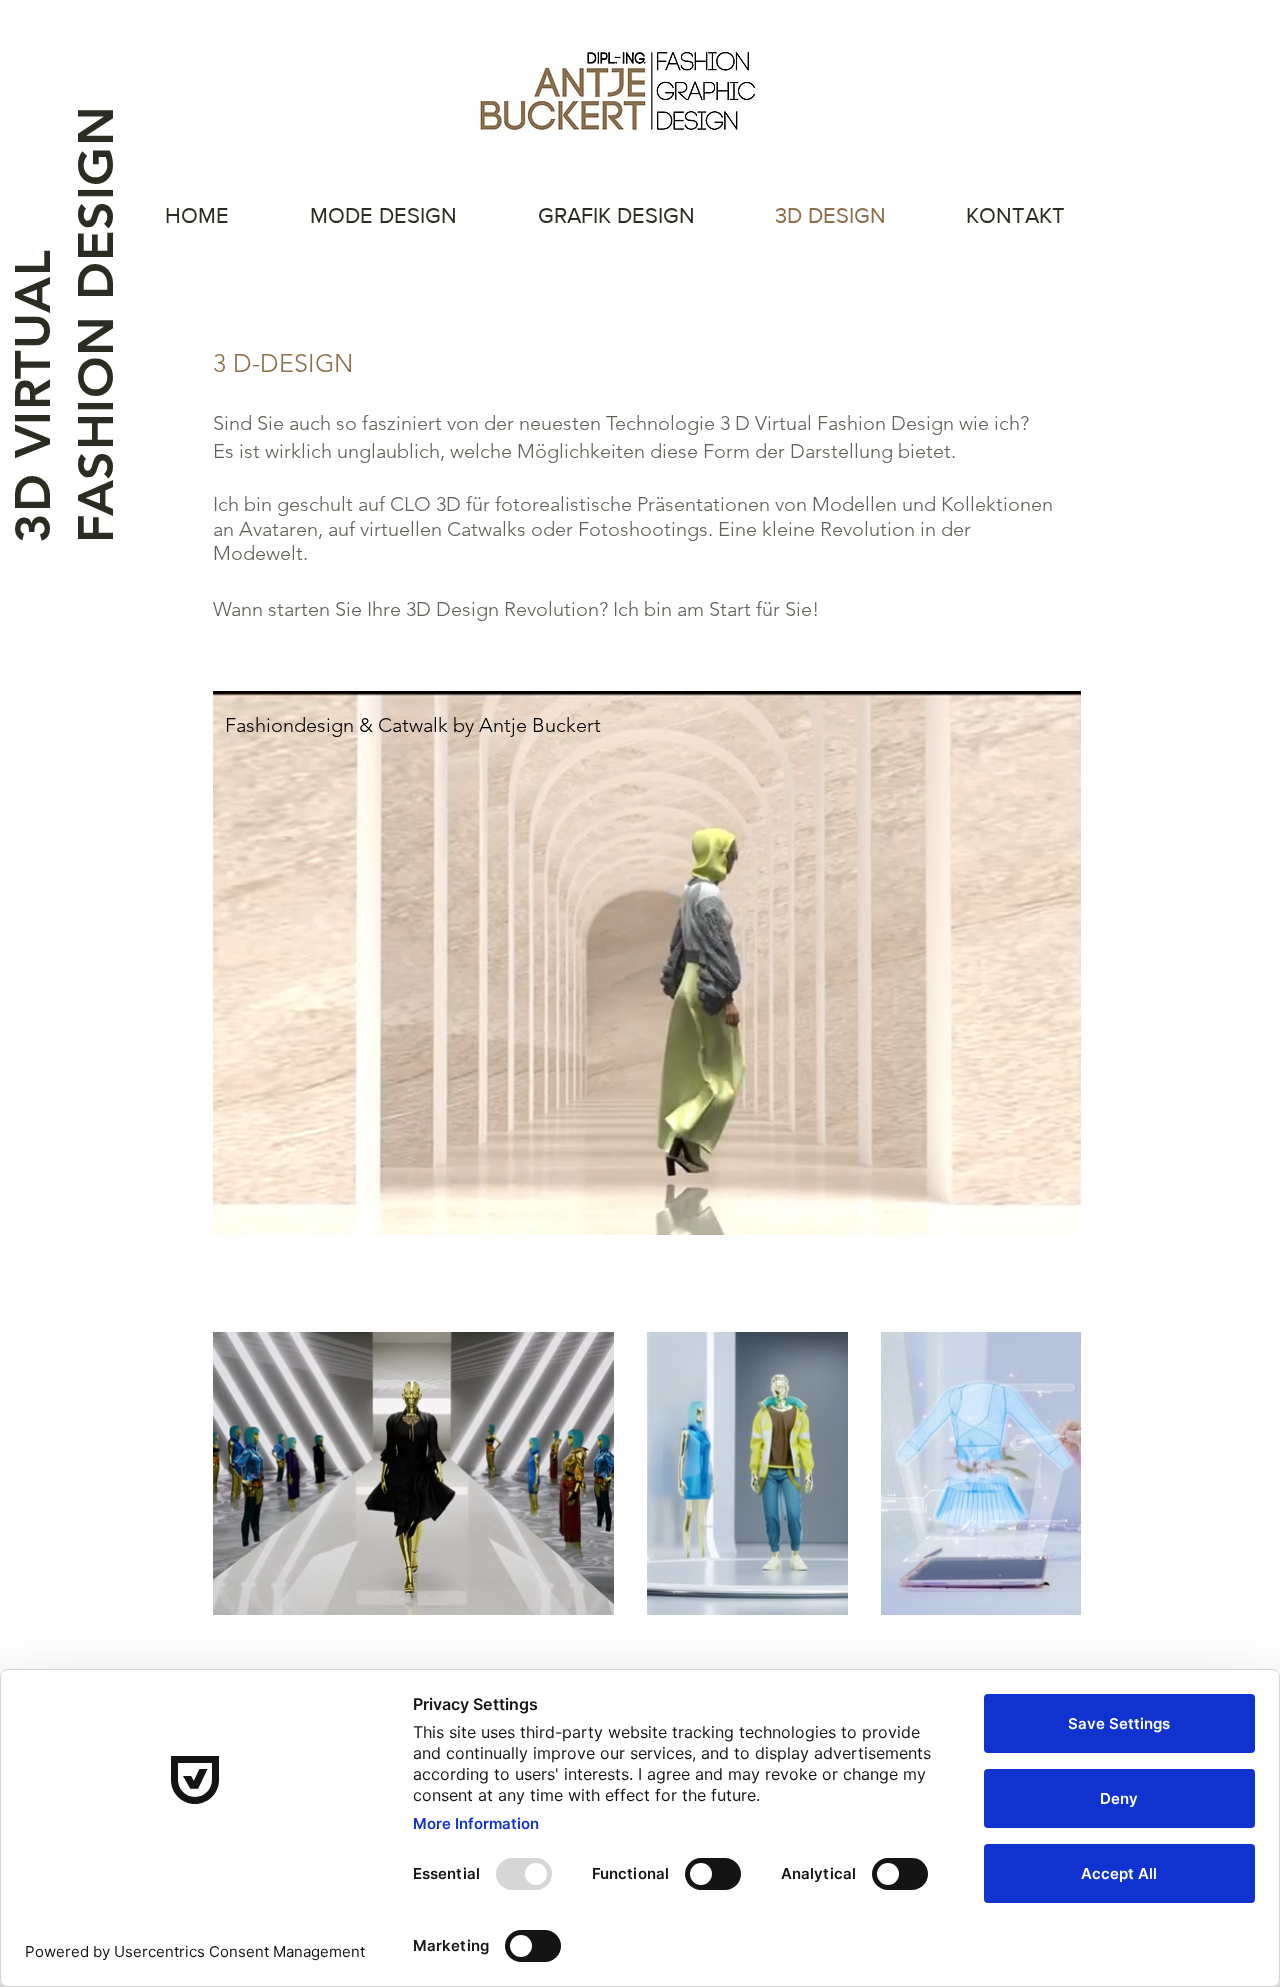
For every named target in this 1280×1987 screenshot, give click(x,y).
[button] (1055, 1213)
